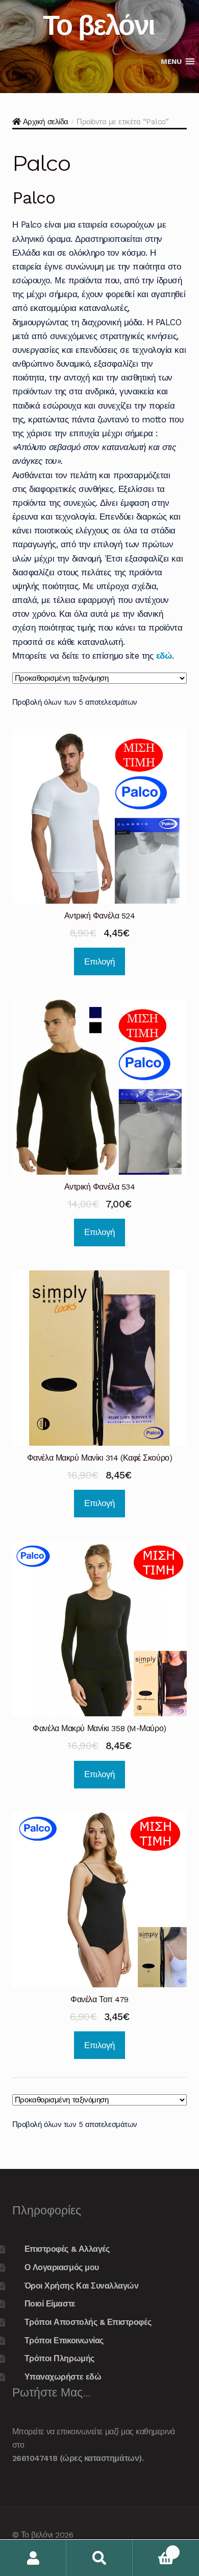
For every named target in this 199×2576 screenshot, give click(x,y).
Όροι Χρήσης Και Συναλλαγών (82, 2286)
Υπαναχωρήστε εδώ (63, 2377)
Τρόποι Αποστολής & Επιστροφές (88, 2322)
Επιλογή (99, 961)
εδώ (164, 656)
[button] (171, 61)
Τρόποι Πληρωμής (59, 2358)
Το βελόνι (99, 25)
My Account (33, 2558)
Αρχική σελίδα (46, 122)
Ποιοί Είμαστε (50, 2304)
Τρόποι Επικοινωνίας (64, 2340)
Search (99, 2558)
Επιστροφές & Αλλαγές (67, 2249)
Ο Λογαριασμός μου (62, 2267)
